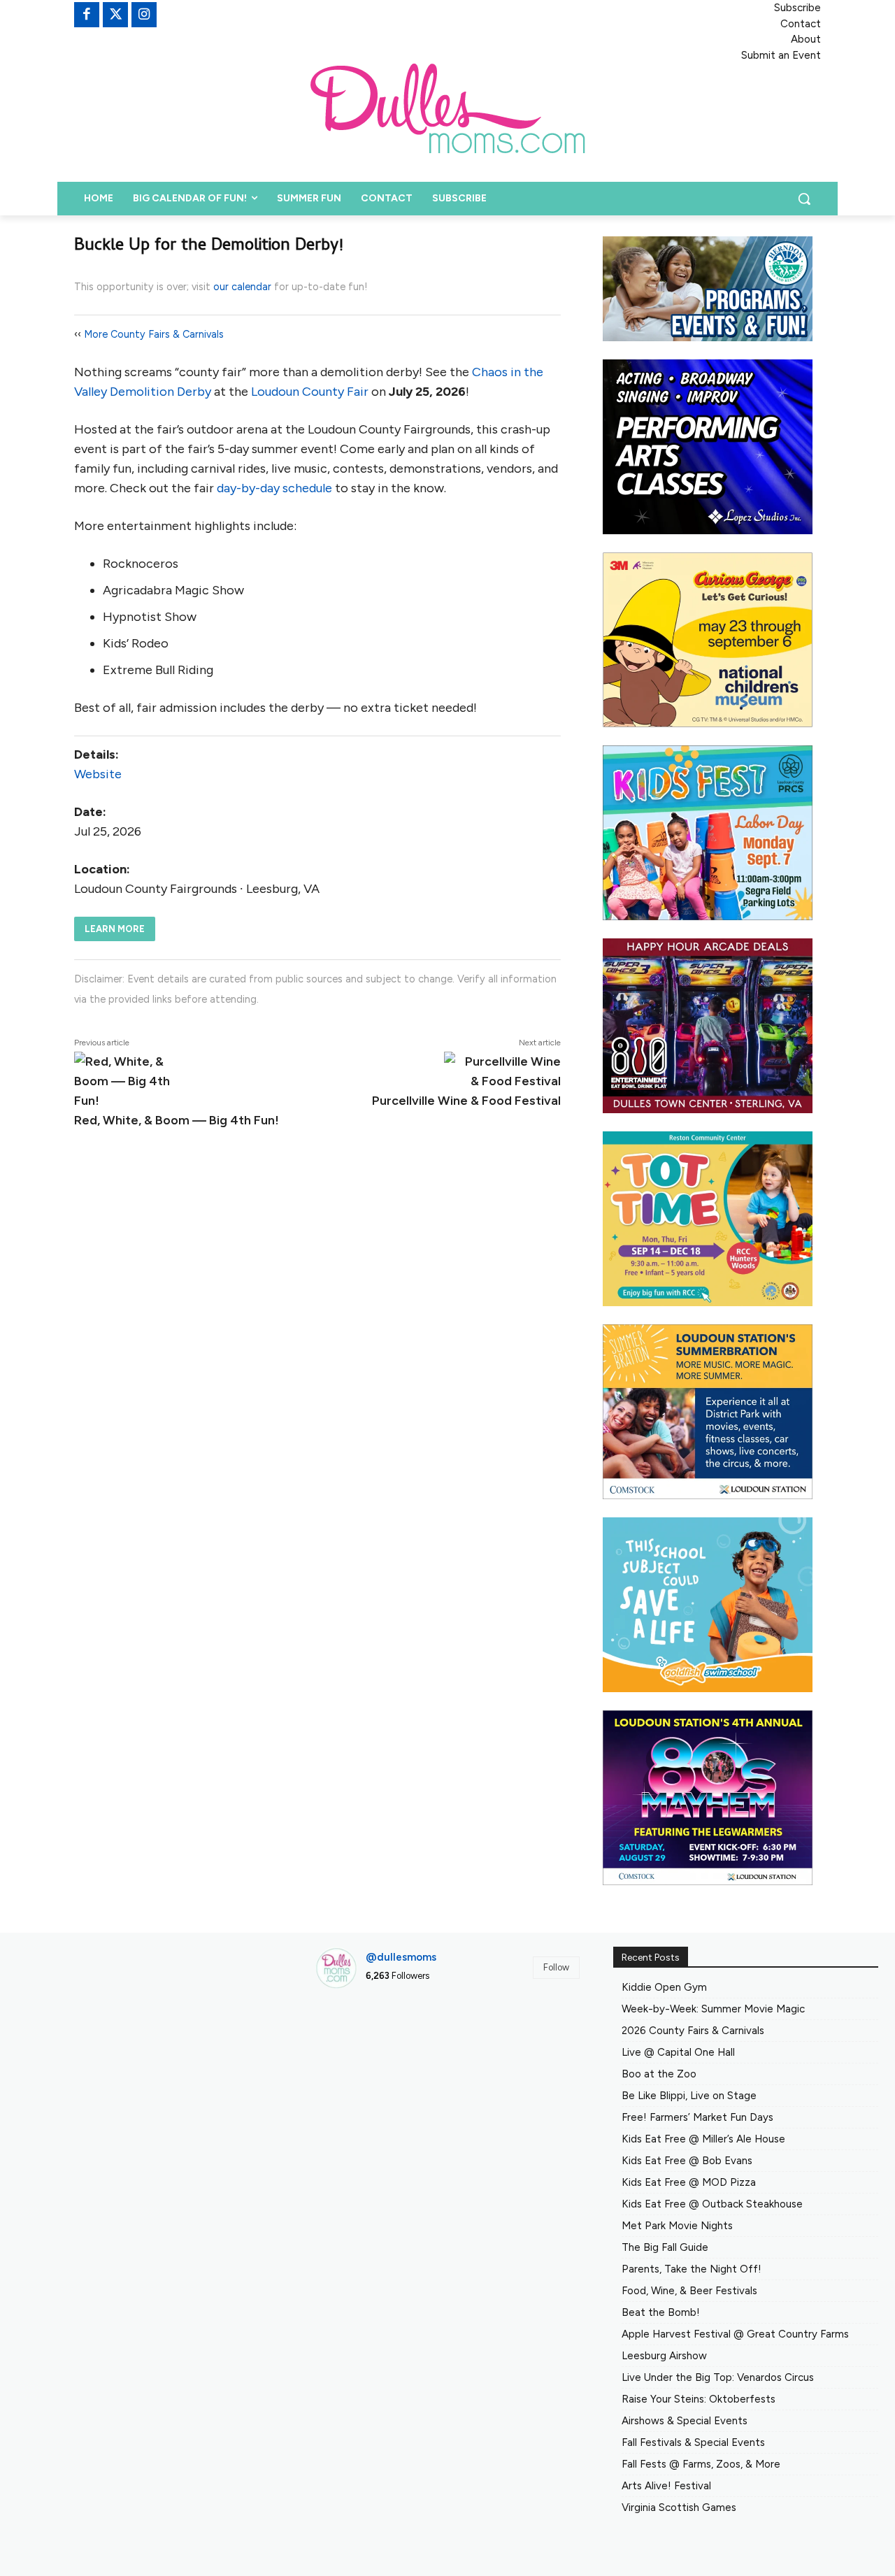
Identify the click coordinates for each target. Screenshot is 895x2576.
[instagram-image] (357, 2042)
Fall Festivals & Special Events (693, 2442)
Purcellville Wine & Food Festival (466, 1101)
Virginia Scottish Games (679, 2507)
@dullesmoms (401, 1957)
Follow (556, 1967)
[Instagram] (144, 15)
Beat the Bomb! (661, 2312)
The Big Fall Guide (665, 2247)
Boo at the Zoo (659, 2074)
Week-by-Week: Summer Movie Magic (713, 2009)
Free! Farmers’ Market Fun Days (697, 2117)
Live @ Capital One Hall (678, 2052)
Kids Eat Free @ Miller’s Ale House (703, 2139)
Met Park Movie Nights (677, 2226)
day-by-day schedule (274, 488)
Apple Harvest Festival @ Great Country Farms (735, 2334)
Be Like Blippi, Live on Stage (689, 2096)
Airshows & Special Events (685, 2421)
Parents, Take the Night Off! (692, 2269)
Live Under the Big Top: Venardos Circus (718, 2377)
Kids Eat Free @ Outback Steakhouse (712, 2204)
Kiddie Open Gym (664, 1987)
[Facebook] (87, 15)
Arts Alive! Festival (666, 2486)
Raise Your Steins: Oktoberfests (699, 2399)
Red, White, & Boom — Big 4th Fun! (177, 1120)
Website (98, 774)
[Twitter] (115, 15)
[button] (804, 199)
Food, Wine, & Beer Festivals (689, 2291)
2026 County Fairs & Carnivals (693, 2031)
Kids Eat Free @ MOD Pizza (689, 2182)
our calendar (242, 287)
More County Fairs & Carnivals (154, 334)
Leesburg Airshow (664, 2356)
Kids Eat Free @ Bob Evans (687, 2161)
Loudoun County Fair (310, 392)
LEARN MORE (115, 929)
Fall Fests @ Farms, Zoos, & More (701, 2464)
